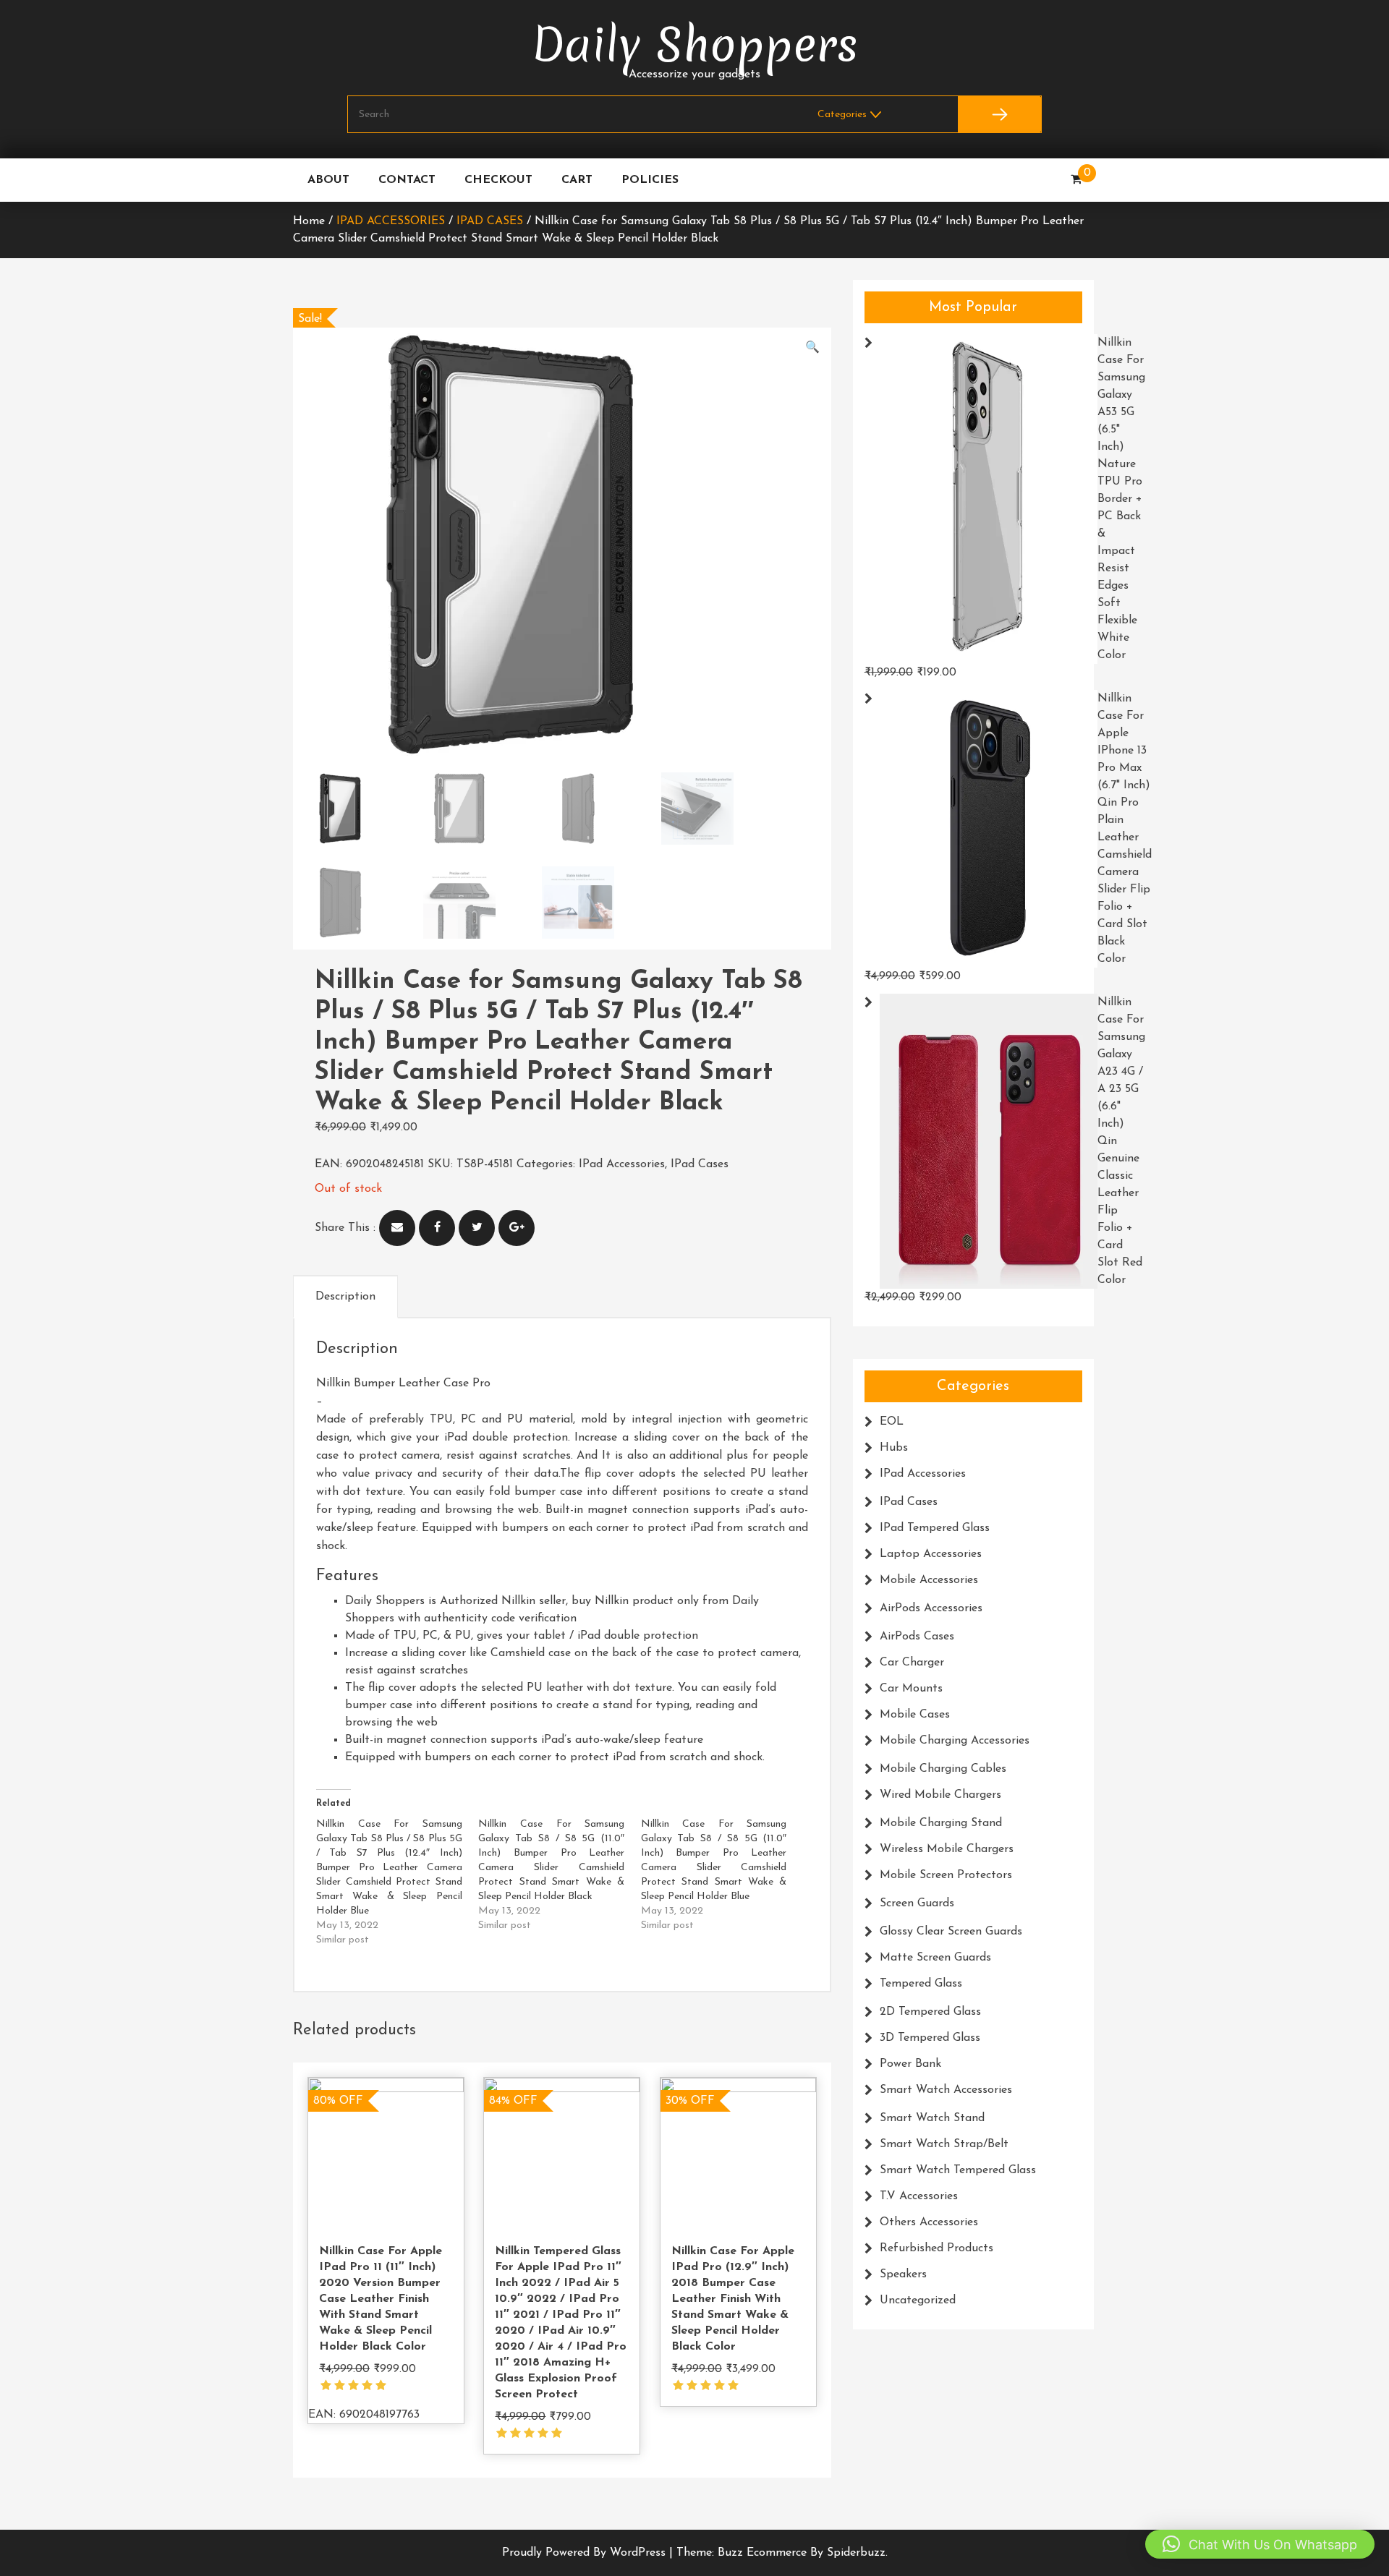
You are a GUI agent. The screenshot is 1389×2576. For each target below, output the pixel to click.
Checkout (498, 180)
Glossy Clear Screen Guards (951, 1932)
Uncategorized (918, 2300)
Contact (407, 180)
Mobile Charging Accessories (955, 1741)
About (328, 180)
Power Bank (910, 2064)
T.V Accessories (919, 2196)
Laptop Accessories (931, 1554)
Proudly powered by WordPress (586, 2553)
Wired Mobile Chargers (940, 1795)
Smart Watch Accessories (946, 2090)
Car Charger (912, 1663)
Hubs (894, 1448)
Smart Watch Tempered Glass (958, 2170)
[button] (812, 348)
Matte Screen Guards (935, 1958)
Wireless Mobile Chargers (947, 1849)
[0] (1076, 180)
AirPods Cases (917, 1637)
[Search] (999, 114)
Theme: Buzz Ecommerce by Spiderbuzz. (782, 2553)
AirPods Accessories (931, 1608)
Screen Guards (917, 1903)
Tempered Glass (921, 1984)
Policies (650, 180)
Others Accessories (929, 2222)
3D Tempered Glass (930, 2038)
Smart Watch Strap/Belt (944, 2144)
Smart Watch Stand (932, 2118)
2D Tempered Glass (930, 2012)
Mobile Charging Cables (943, 1769)
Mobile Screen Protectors (946, 1875)
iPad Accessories (391, 221)
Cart (577, 180)
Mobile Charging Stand (941, 1823)
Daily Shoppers (695, 45)
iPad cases (490, 221)
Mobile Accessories (929, 1580)
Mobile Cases (915, 1715)
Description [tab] (345, 1297)
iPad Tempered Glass (935, 1528)
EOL (892, 1422)
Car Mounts (911, 1689)
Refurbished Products (936, 2248)
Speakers (903, 2274)
